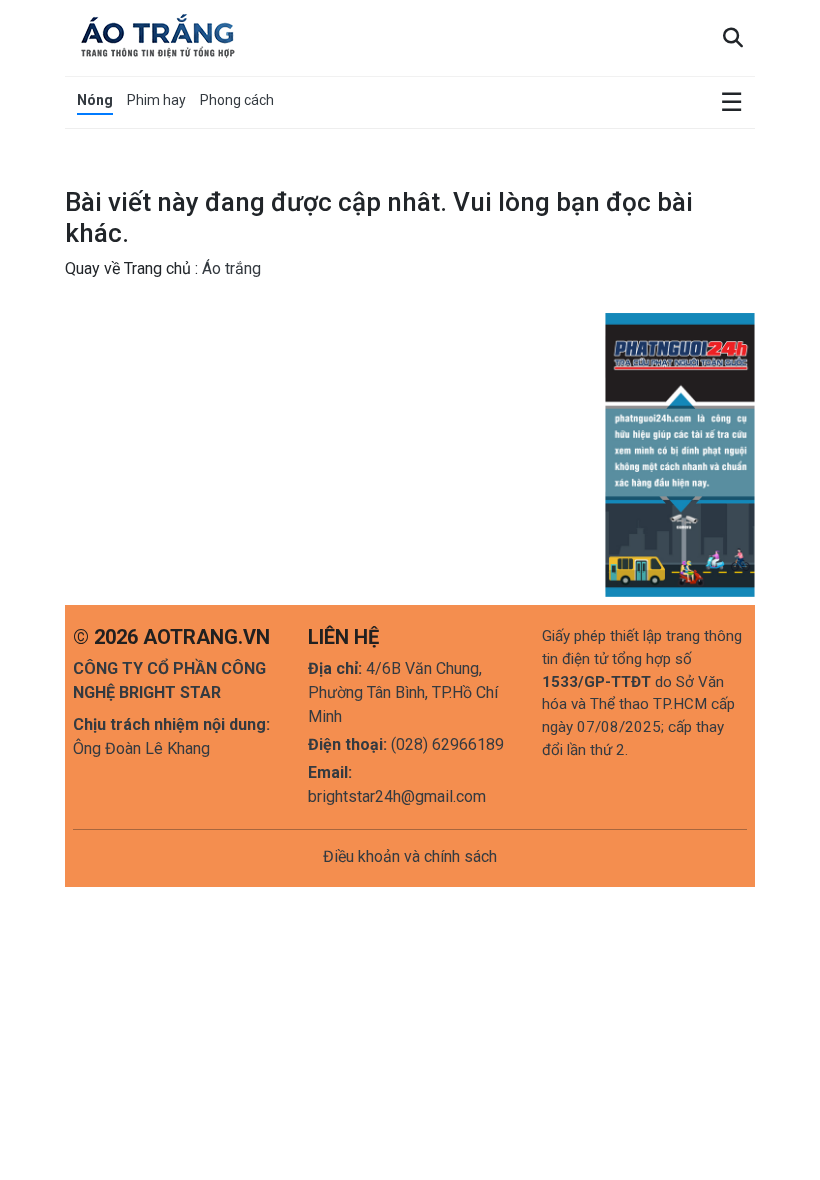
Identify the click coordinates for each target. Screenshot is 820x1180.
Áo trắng (229, 268)
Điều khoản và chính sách (410, 856)
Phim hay (156, 100)
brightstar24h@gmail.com (397, 796)
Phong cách (237, 100)
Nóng (95, 100)
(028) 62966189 (447, 744)
